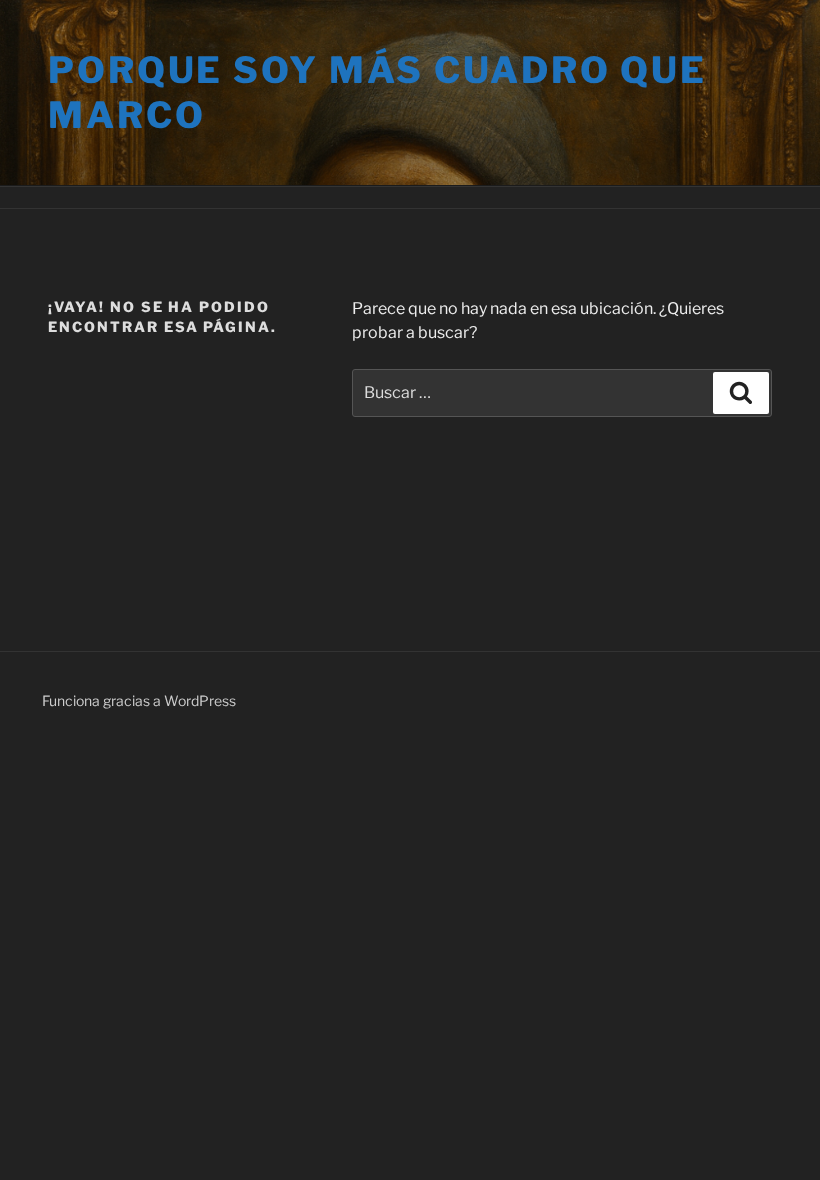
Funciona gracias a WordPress (139, 700)
